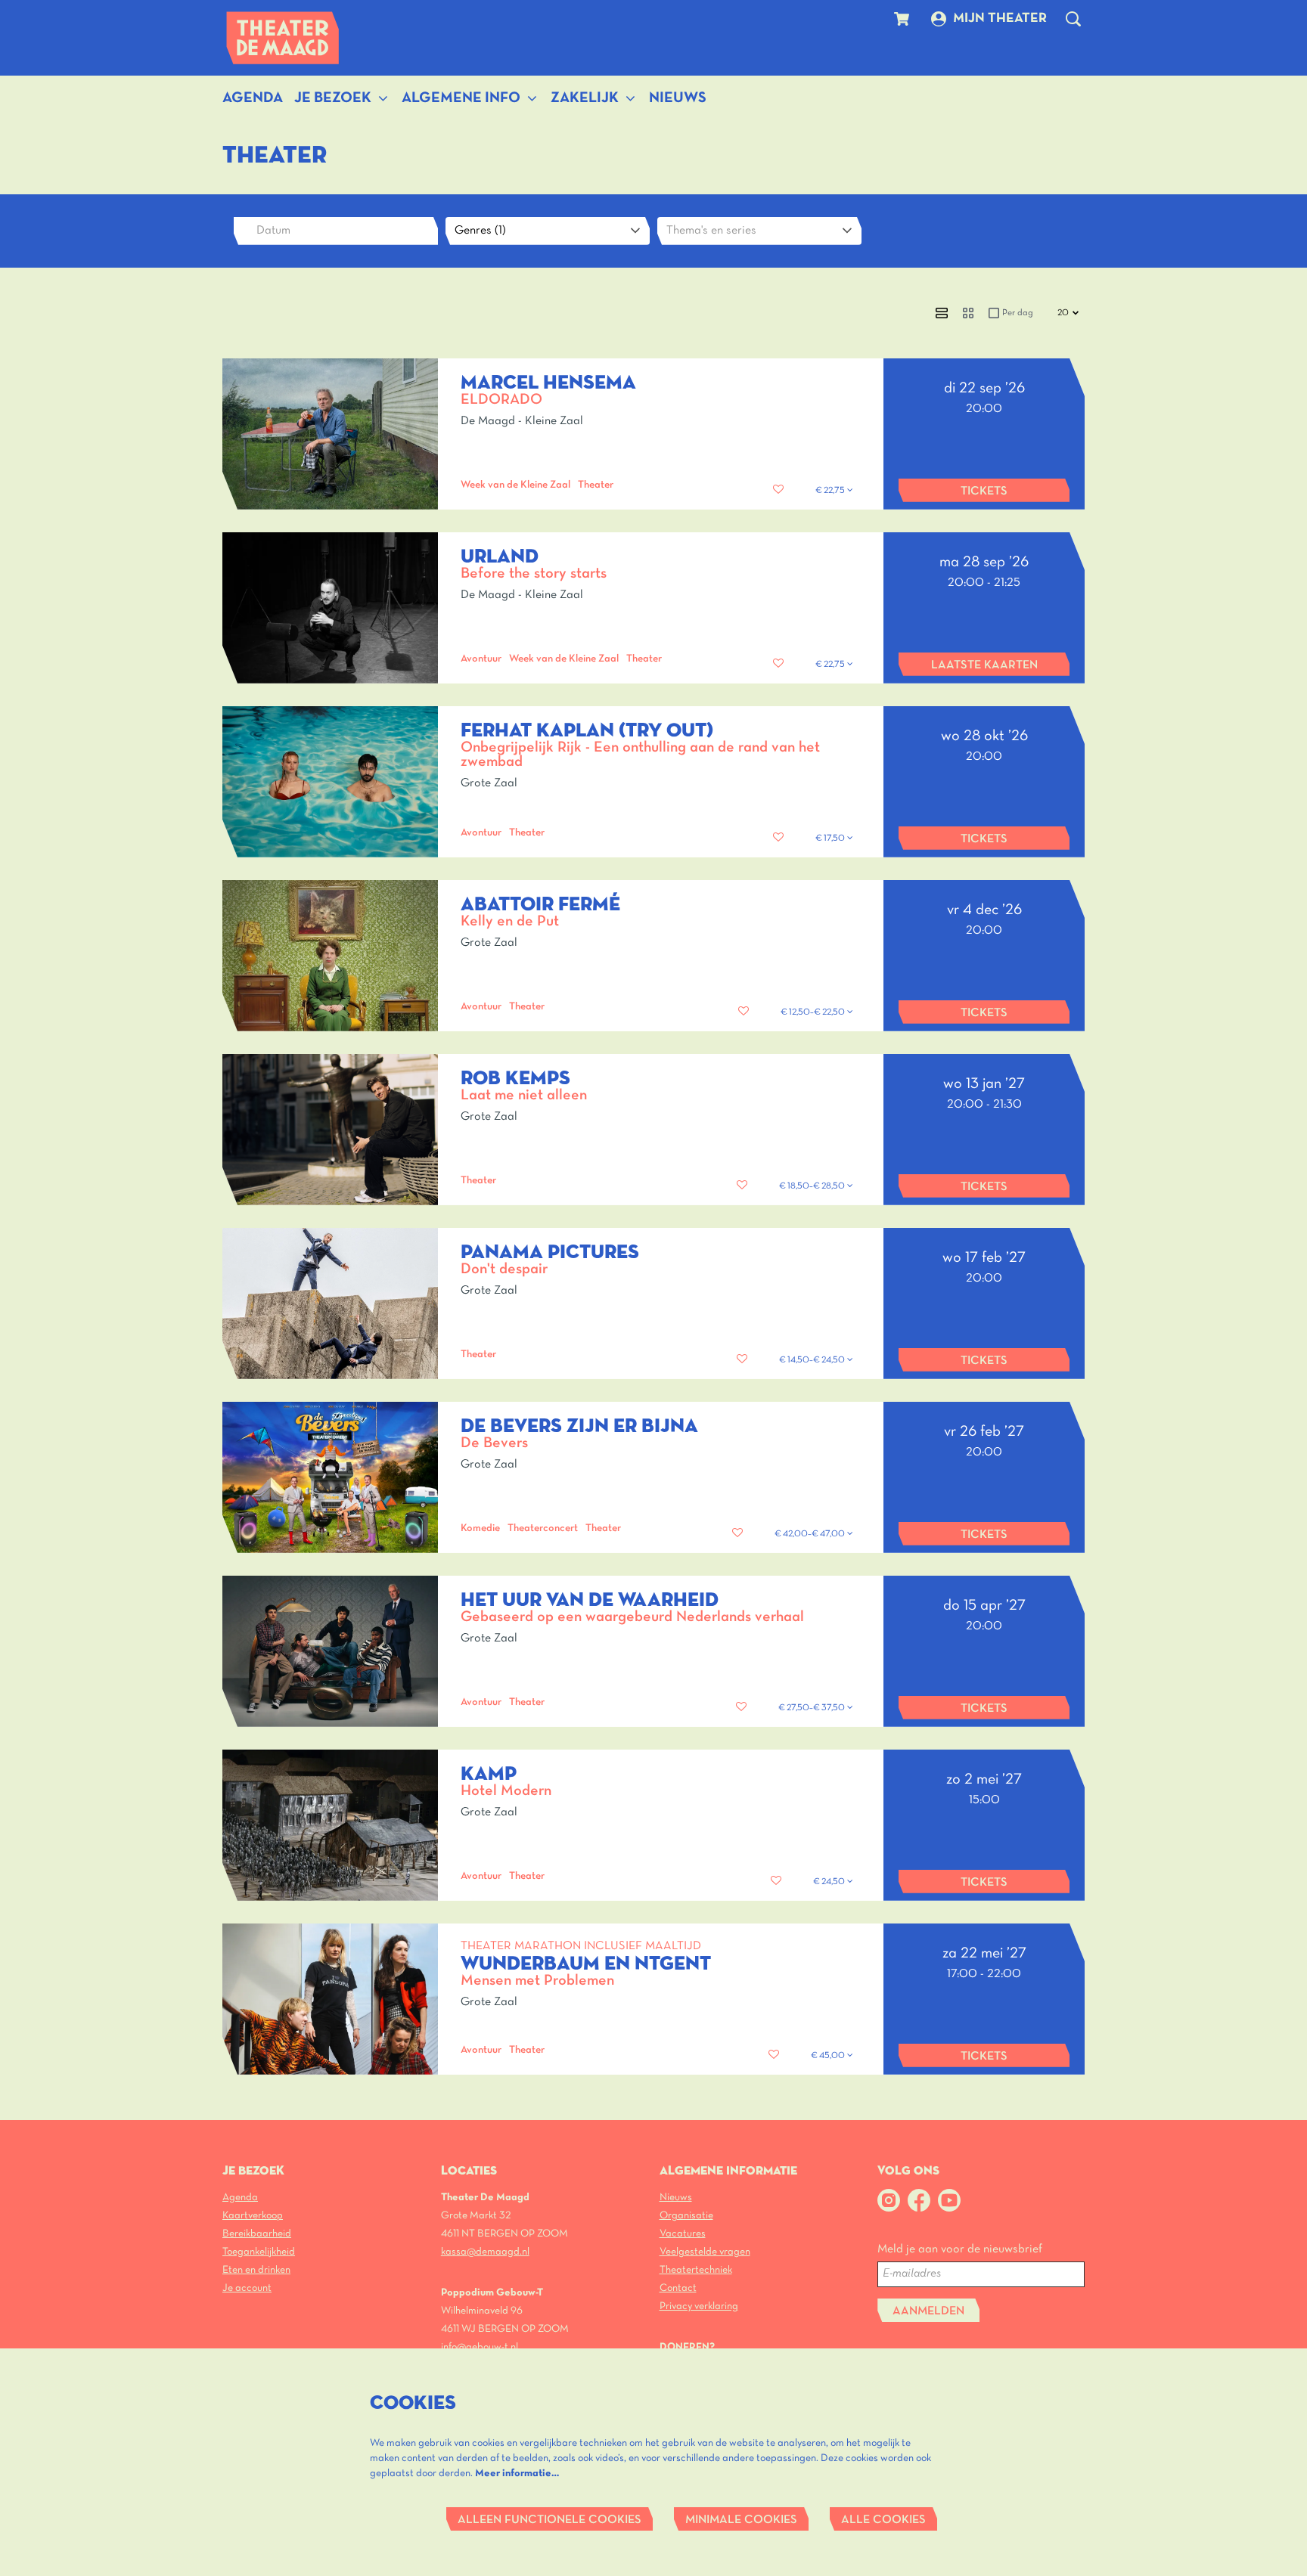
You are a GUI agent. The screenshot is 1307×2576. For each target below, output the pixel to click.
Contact (678, 2288)
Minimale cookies (741, 2520)
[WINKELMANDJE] (903, 19)
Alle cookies (883, 2520)
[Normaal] (942, 313)
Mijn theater (1000, 19)
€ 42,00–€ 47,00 (811, 1534)
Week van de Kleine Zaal (515, 485)
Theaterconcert (543, 1528)
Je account (247, 2288)
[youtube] (949, 2200)
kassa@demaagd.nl (485, 2252)
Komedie (480, 1528)
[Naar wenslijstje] (778, 490)
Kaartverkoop (253, 2216)
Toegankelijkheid (259, 2252)
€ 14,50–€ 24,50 (813, 1360)
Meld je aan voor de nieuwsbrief (960, 2249)
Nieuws (676, 2198)
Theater (596, 485)
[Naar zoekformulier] (1073, 19)
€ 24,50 (830, 1882)
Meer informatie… (517, 2474)
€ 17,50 (831, 839)
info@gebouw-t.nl (480, 2347)
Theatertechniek (696, 2270)
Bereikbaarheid (257, 2234)
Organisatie (686, 2216)
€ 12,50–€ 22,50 (814, 1012)
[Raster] (968, 313)
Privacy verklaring (699, 2306)
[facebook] (919, 2200)
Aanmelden (928, 2311)
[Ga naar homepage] (283, 38)
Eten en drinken (256, 2270)
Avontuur (481, 659)
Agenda (240, 2198)
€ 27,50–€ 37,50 (813, 1708)
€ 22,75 (831, 491)
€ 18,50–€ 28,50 (813, 1186)
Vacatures (683, 2234)
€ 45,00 (829, 2056)
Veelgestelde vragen (705, 2252)
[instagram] (889, 2200)
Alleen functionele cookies (549, 2520)
